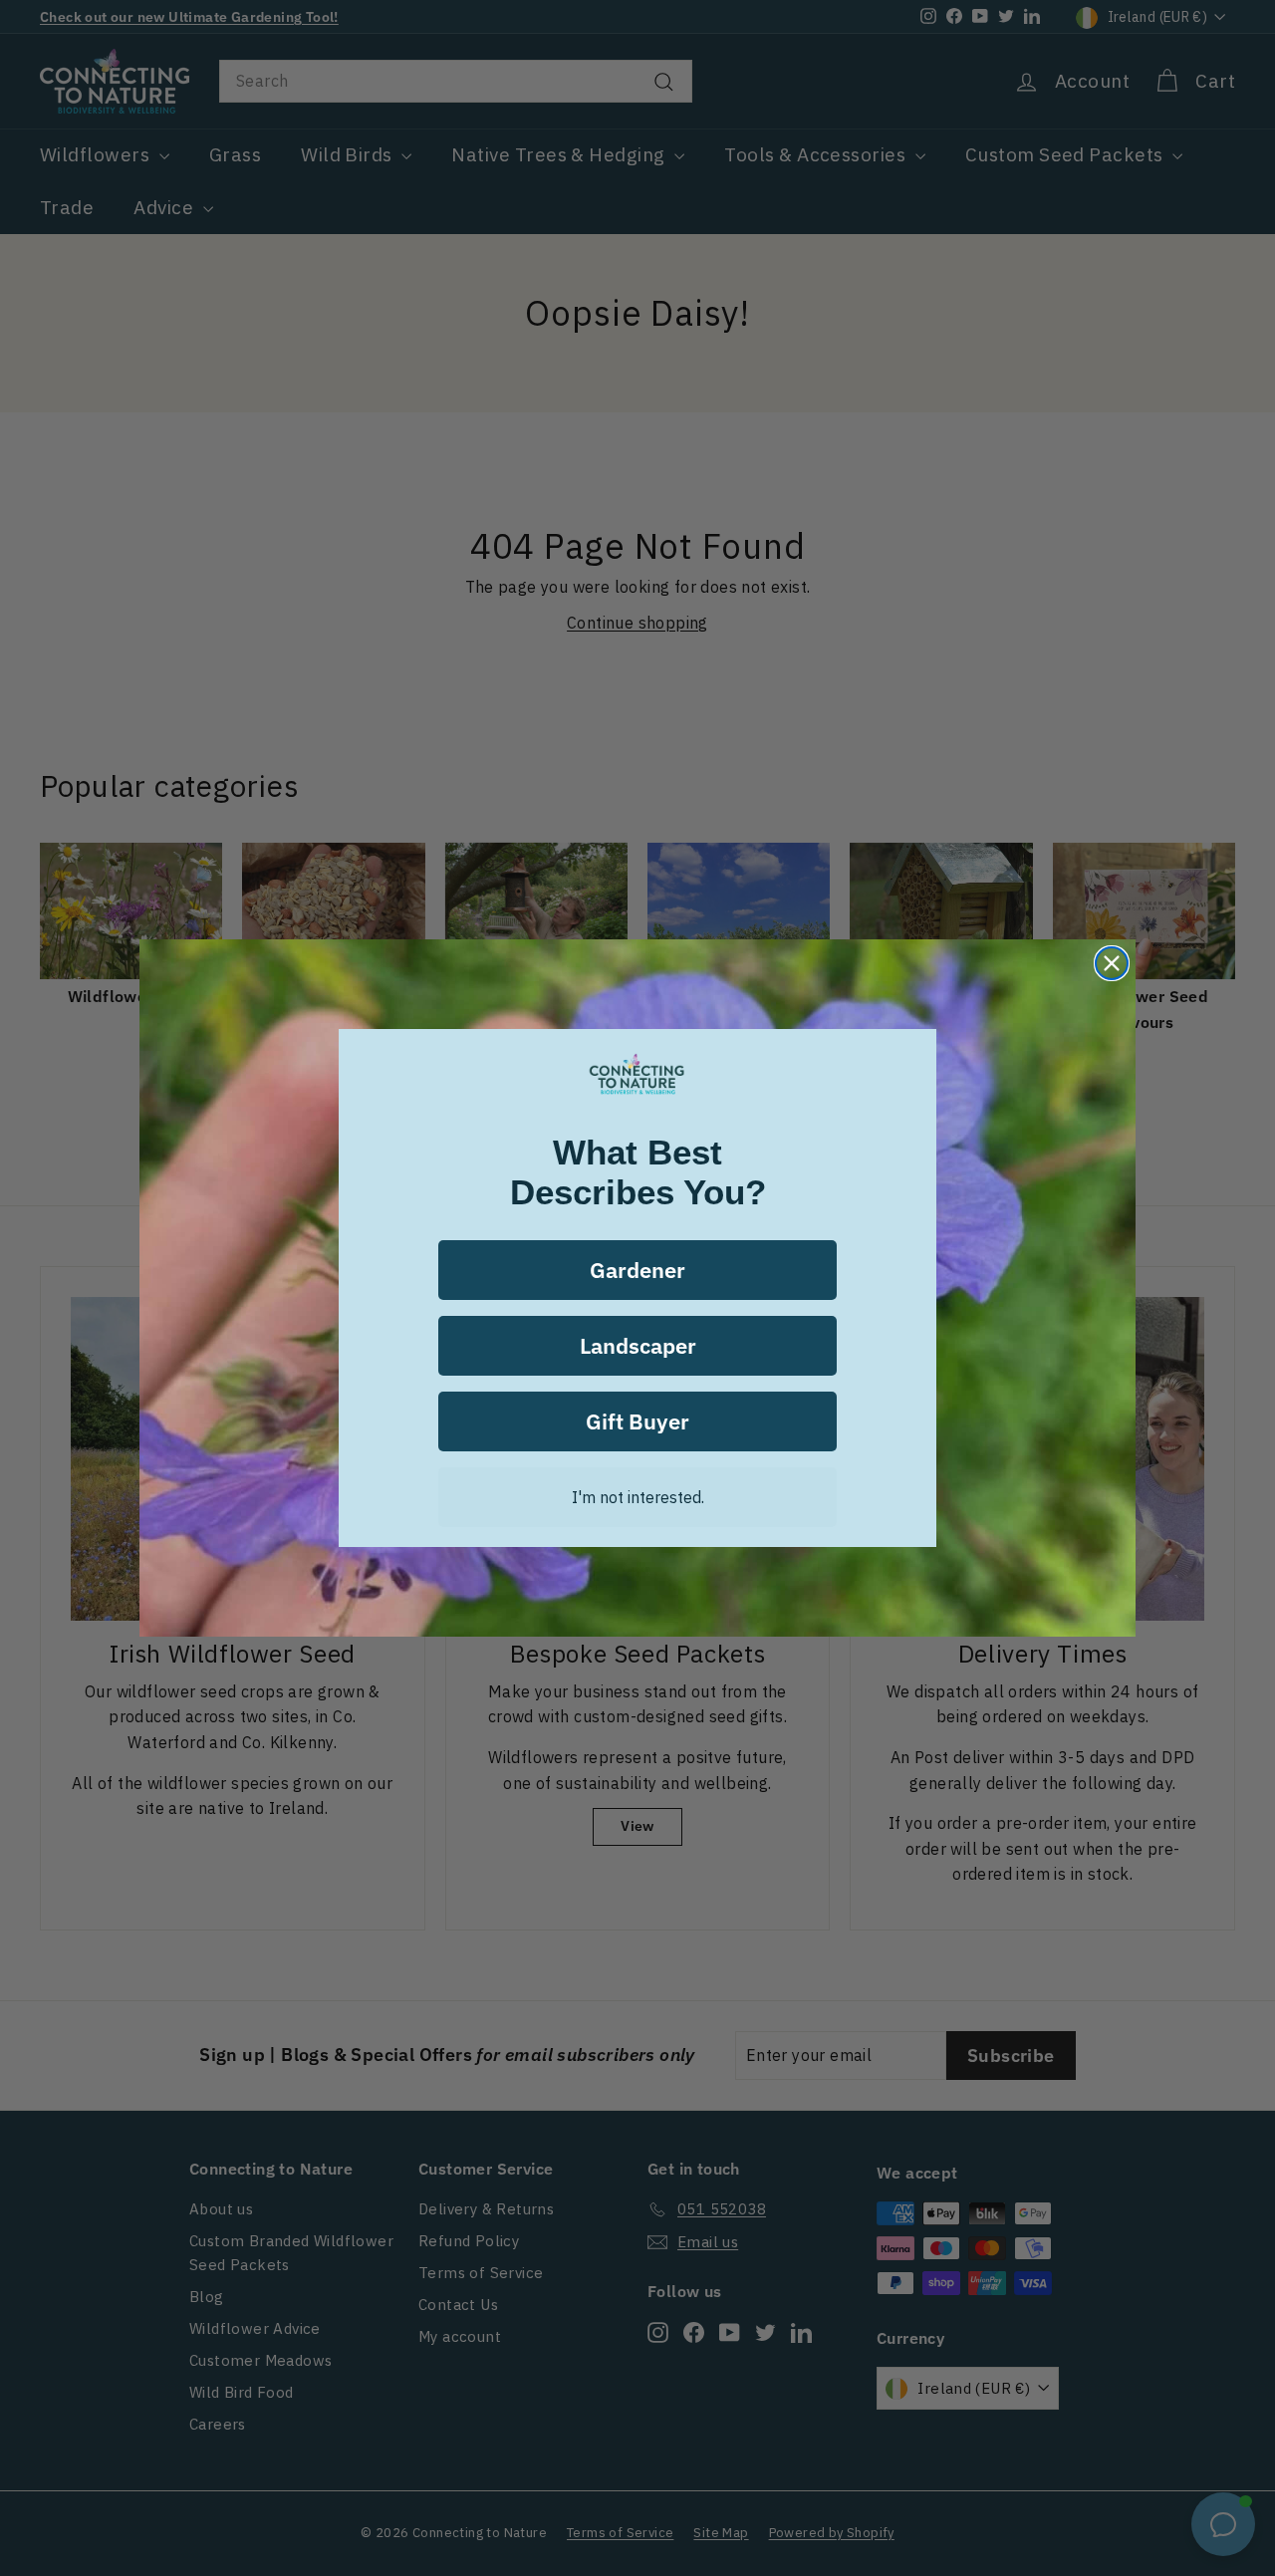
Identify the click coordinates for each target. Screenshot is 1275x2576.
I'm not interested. (638, 1497)
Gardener (637, 1270)
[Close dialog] (1112, 963)
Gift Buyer (637, 1421)
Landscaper (638, 1345)
